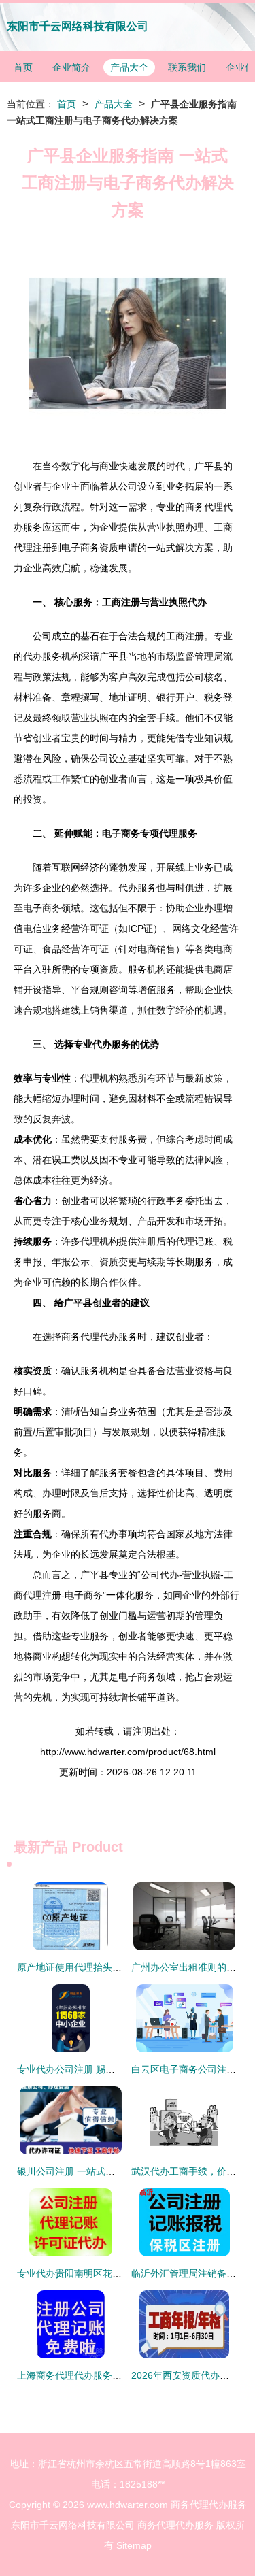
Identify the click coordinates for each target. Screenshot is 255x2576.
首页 (23, 67)
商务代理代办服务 (209, 2505)
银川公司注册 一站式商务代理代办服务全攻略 (114, 2171)
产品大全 (129, 67)
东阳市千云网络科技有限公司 (78, 26)
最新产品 (41, 1847)
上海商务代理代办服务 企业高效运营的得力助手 (118, 2375)
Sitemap (134, 2545)
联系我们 (187, 67)
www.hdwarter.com (128, 2505)
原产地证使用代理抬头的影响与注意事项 (103, 1967)
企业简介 (71, 67)
